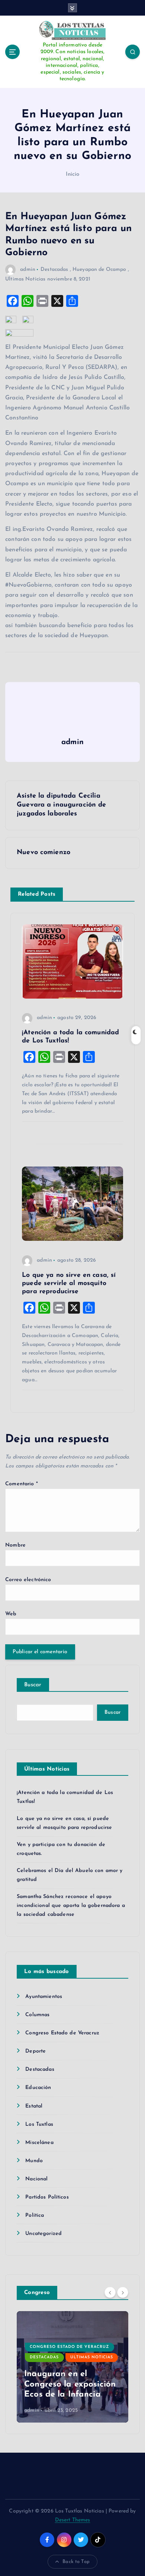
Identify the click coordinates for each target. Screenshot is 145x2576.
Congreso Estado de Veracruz (62, 2033)
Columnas (37, 2015)
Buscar (33, 1685)
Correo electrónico (28, 1580)
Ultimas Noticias (25, 279)
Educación (38, 2088)
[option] (72, 2367)
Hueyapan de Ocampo (99, 270)
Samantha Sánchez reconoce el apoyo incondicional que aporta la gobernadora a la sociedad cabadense (71, 1906)
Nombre (15, 1545)
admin (28, 270)
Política (35, 2215)
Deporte (36, 2051)
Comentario (22, 1484)
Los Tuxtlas (39, 2124)
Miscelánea (39, 2143)
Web (11, 1614)
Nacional (36, 2179)
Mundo (34, 2161)
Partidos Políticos (47, 2197)
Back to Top (76, 2562)
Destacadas (54, 270)
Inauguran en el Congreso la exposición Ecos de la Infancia (70, 2384)
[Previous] (110, 2292)
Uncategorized (43, 2234)
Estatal (34, 2106)
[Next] (123, 2292)
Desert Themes (73, 2520)
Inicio (73, 174)
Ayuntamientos (44, 1997)
